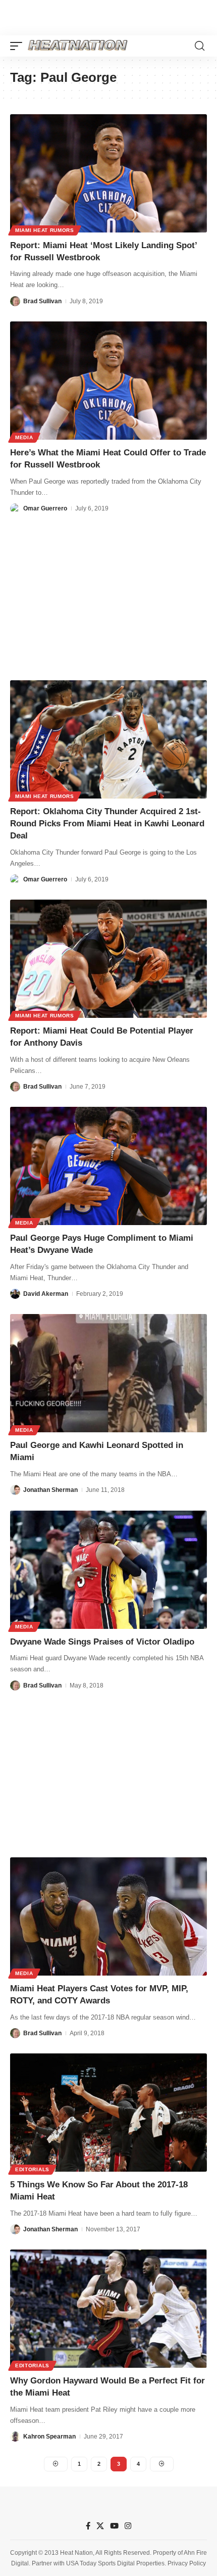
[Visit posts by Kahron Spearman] (15, 2437)
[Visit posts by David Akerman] (15, 1294)
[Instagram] (128, 2526)
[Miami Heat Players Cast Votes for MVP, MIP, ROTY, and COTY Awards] (108, 1916)
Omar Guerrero (45, 508)
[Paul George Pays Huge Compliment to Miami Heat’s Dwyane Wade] (108, 1166)
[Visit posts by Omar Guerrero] (15, 508)
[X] (100, 2526)
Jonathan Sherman (50, 1490)
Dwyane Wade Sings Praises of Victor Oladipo (102, 1642)
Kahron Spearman (49, 2437)
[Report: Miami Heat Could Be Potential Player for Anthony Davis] (108, 959)
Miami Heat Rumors (45, 230)
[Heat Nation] (78, 46)
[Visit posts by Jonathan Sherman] (15, 1490)
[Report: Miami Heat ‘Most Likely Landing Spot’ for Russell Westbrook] (108, 173)
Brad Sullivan (42, 301)
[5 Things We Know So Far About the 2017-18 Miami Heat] (108, 2113)
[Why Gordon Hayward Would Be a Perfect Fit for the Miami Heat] (108, 2309)
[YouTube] (114, 2526)
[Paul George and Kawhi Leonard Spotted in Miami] (108, 1373)
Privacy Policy (187, 2563)
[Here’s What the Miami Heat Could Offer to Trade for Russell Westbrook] (108, 381)
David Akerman (46, 1294)
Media (24, 437)
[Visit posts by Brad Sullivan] (15, 301)
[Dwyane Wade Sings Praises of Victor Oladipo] (108, 1570)
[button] (19, 46)
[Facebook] (88, 2526)
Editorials (32, 2169)
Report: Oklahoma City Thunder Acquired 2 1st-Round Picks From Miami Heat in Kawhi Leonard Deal (107, 824)
